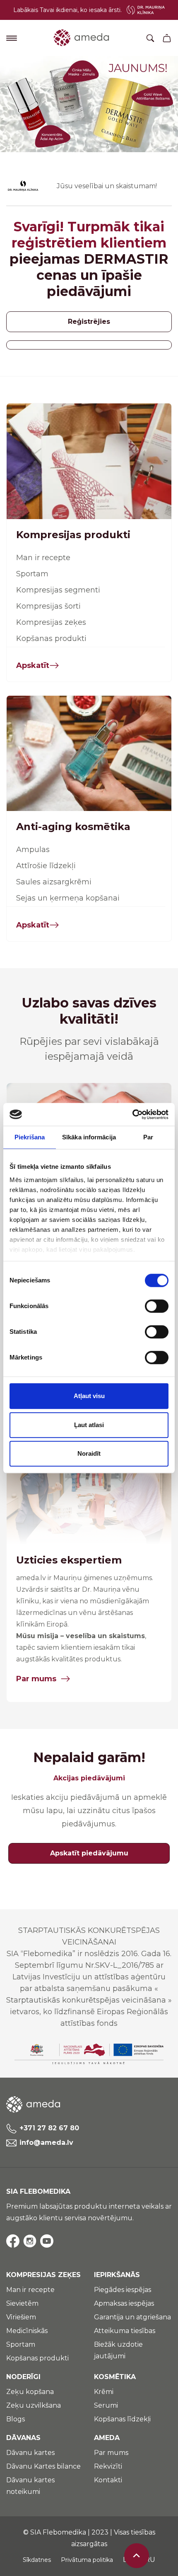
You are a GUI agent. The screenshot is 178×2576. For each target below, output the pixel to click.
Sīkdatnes (37, 2560)
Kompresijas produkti (73, 535)
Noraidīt (89, 1453)
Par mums (36, 1679)
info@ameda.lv (46, 2143)
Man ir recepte (43, 558)
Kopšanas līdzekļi (122, 2419)
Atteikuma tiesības (125, 2331)
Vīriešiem (21, 2317)
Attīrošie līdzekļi (46, 866)
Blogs (16, 2419)
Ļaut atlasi (89, 1425)
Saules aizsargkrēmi (54, 882)
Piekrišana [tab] (30, 1137)
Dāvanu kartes (30, 2453)
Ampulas (33, 850)
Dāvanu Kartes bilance (43, 2466)
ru (150, 2560)
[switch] (157, 1306)
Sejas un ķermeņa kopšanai (68, 898)
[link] (89, 104)
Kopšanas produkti (51, 639)
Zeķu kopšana (30, 2392)
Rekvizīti (108, 2466)
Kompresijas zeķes (51, 622)
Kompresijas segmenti (58, 590)
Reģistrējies (89, 322)
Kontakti (108, 2480)
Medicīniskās (27, 2331)
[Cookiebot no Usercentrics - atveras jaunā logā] (132, 1114)
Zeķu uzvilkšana (34, 2405)
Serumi (106, 2405)
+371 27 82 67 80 (49, 2128)
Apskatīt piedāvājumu (89, 1853)
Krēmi (104, 2392)
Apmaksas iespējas (124, 2303)
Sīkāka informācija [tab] (89, 1137)
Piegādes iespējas (123, 2290)
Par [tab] (148, 1137)
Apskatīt (33, 665)
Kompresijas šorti (48, 606)
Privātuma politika (87, 2560)
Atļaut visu (89, 1396)
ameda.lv (31, 1578)
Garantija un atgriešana (132, 2317)
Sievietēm (22, 2303)
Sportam (32, 574)
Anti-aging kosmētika (73, 827)
